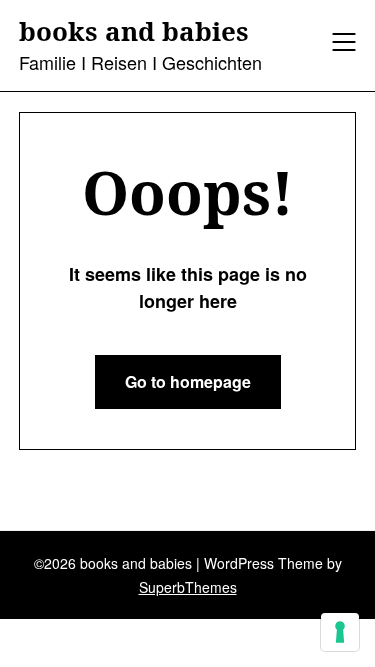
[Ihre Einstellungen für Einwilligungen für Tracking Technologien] (340, 632)
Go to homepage (188, 381)
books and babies (134, 32)
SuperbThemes (188, 587)
